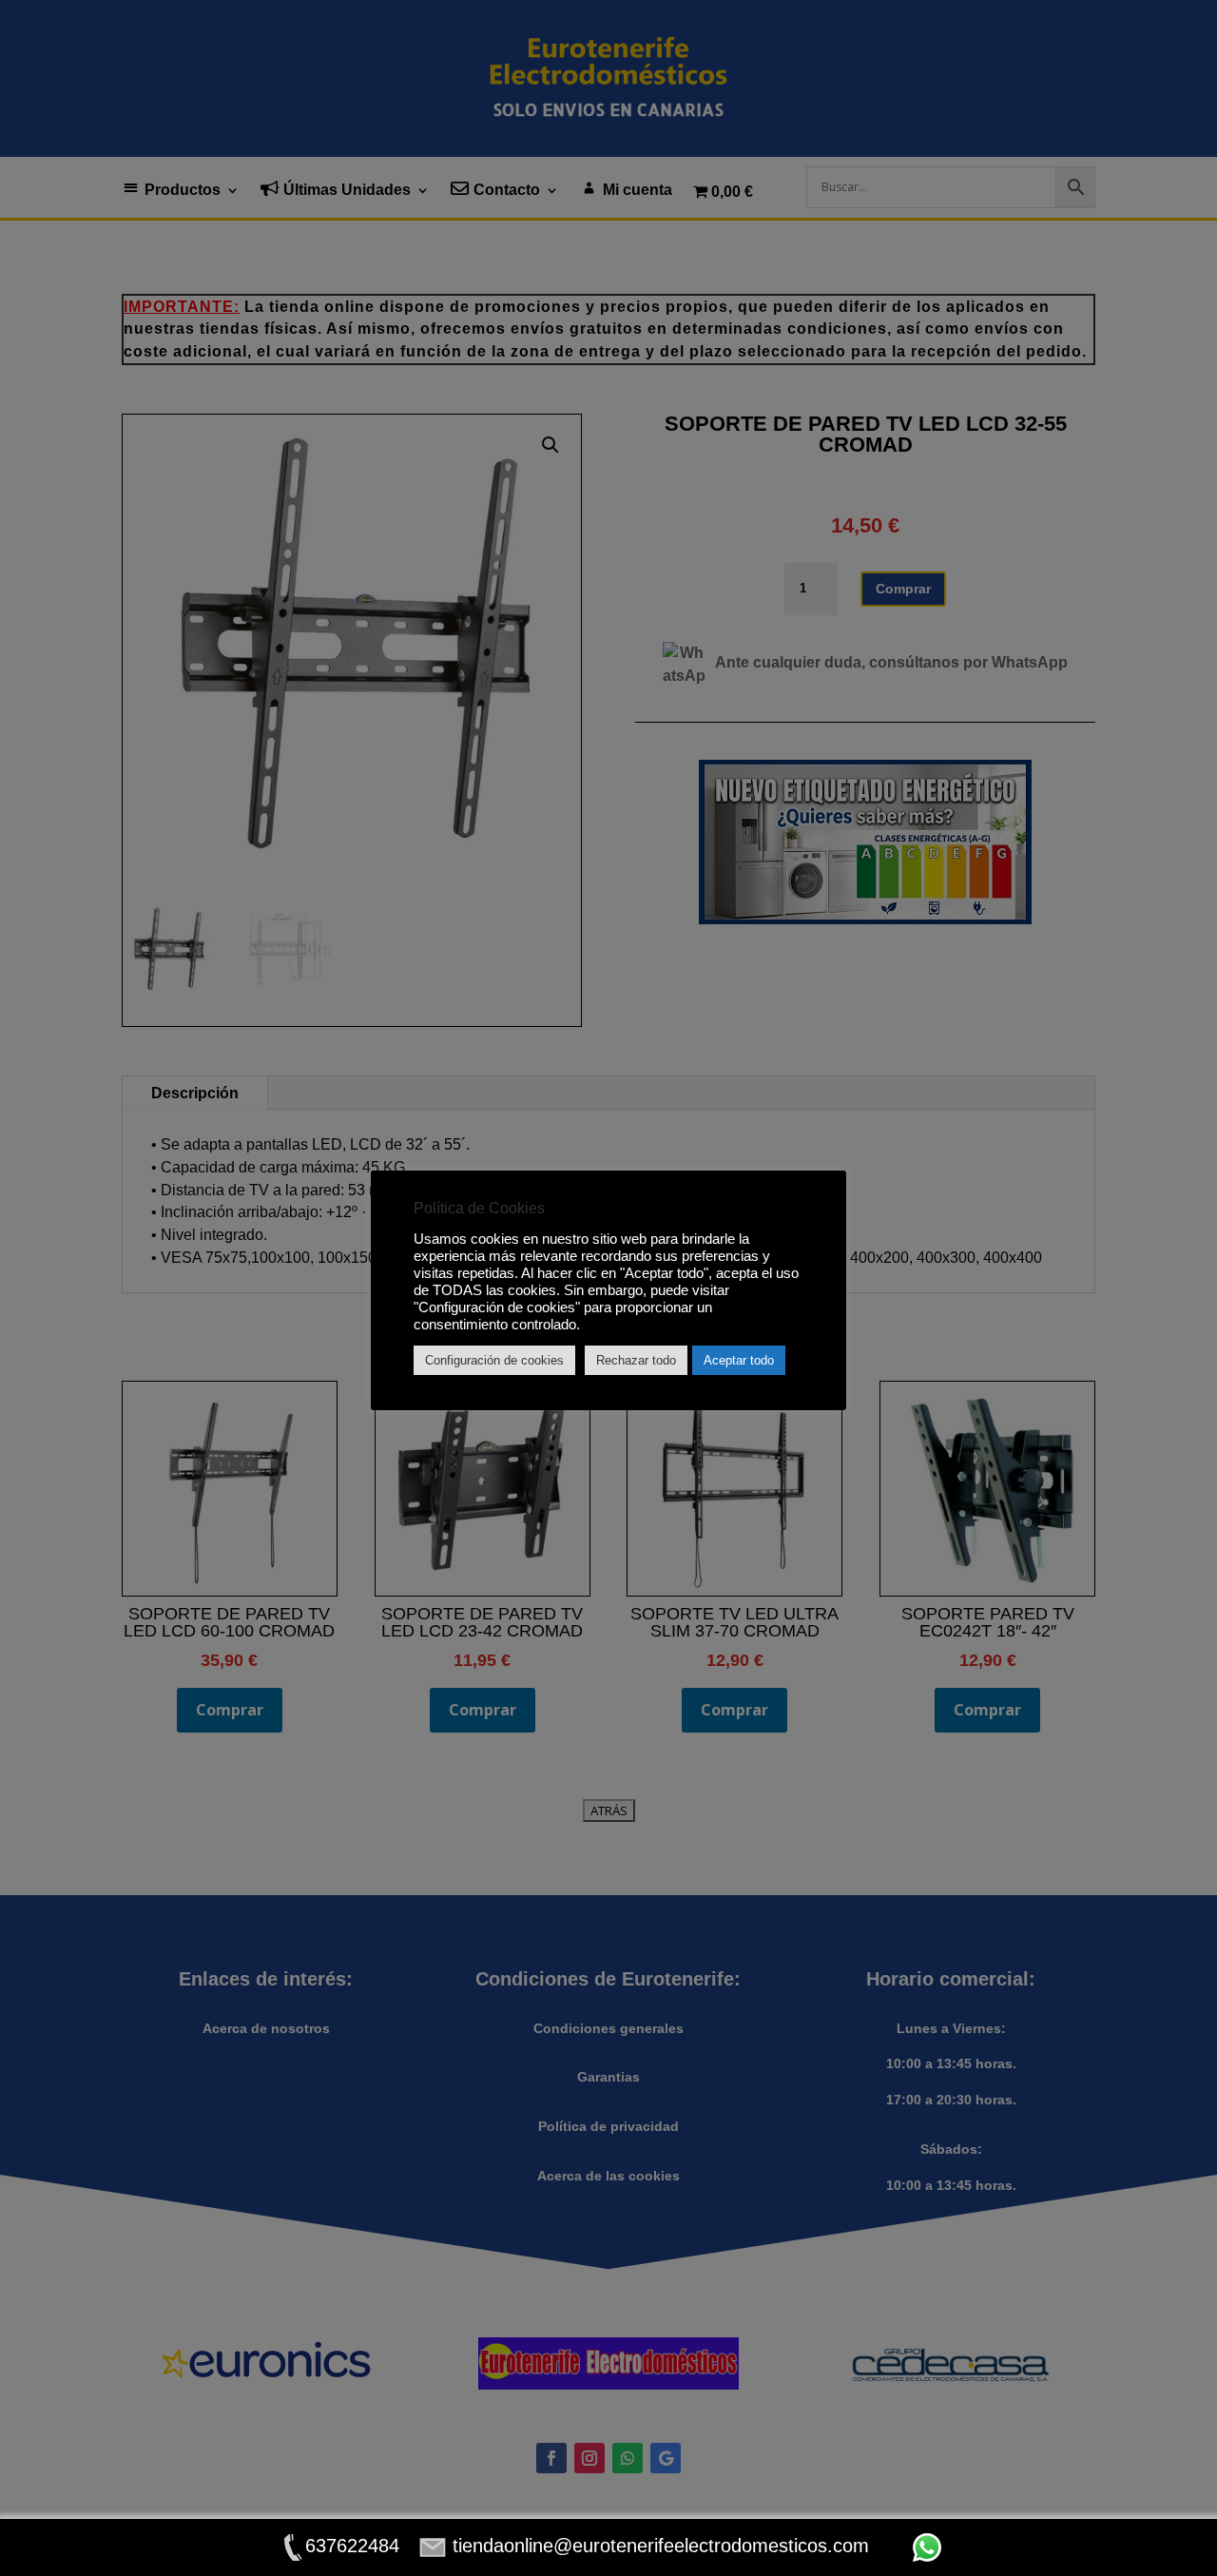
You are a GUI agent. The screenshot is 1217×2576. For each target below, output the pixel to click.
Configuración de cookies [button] (494, 1360)
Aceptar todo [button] (739, 1360)
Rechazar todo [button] (636, 1360)
